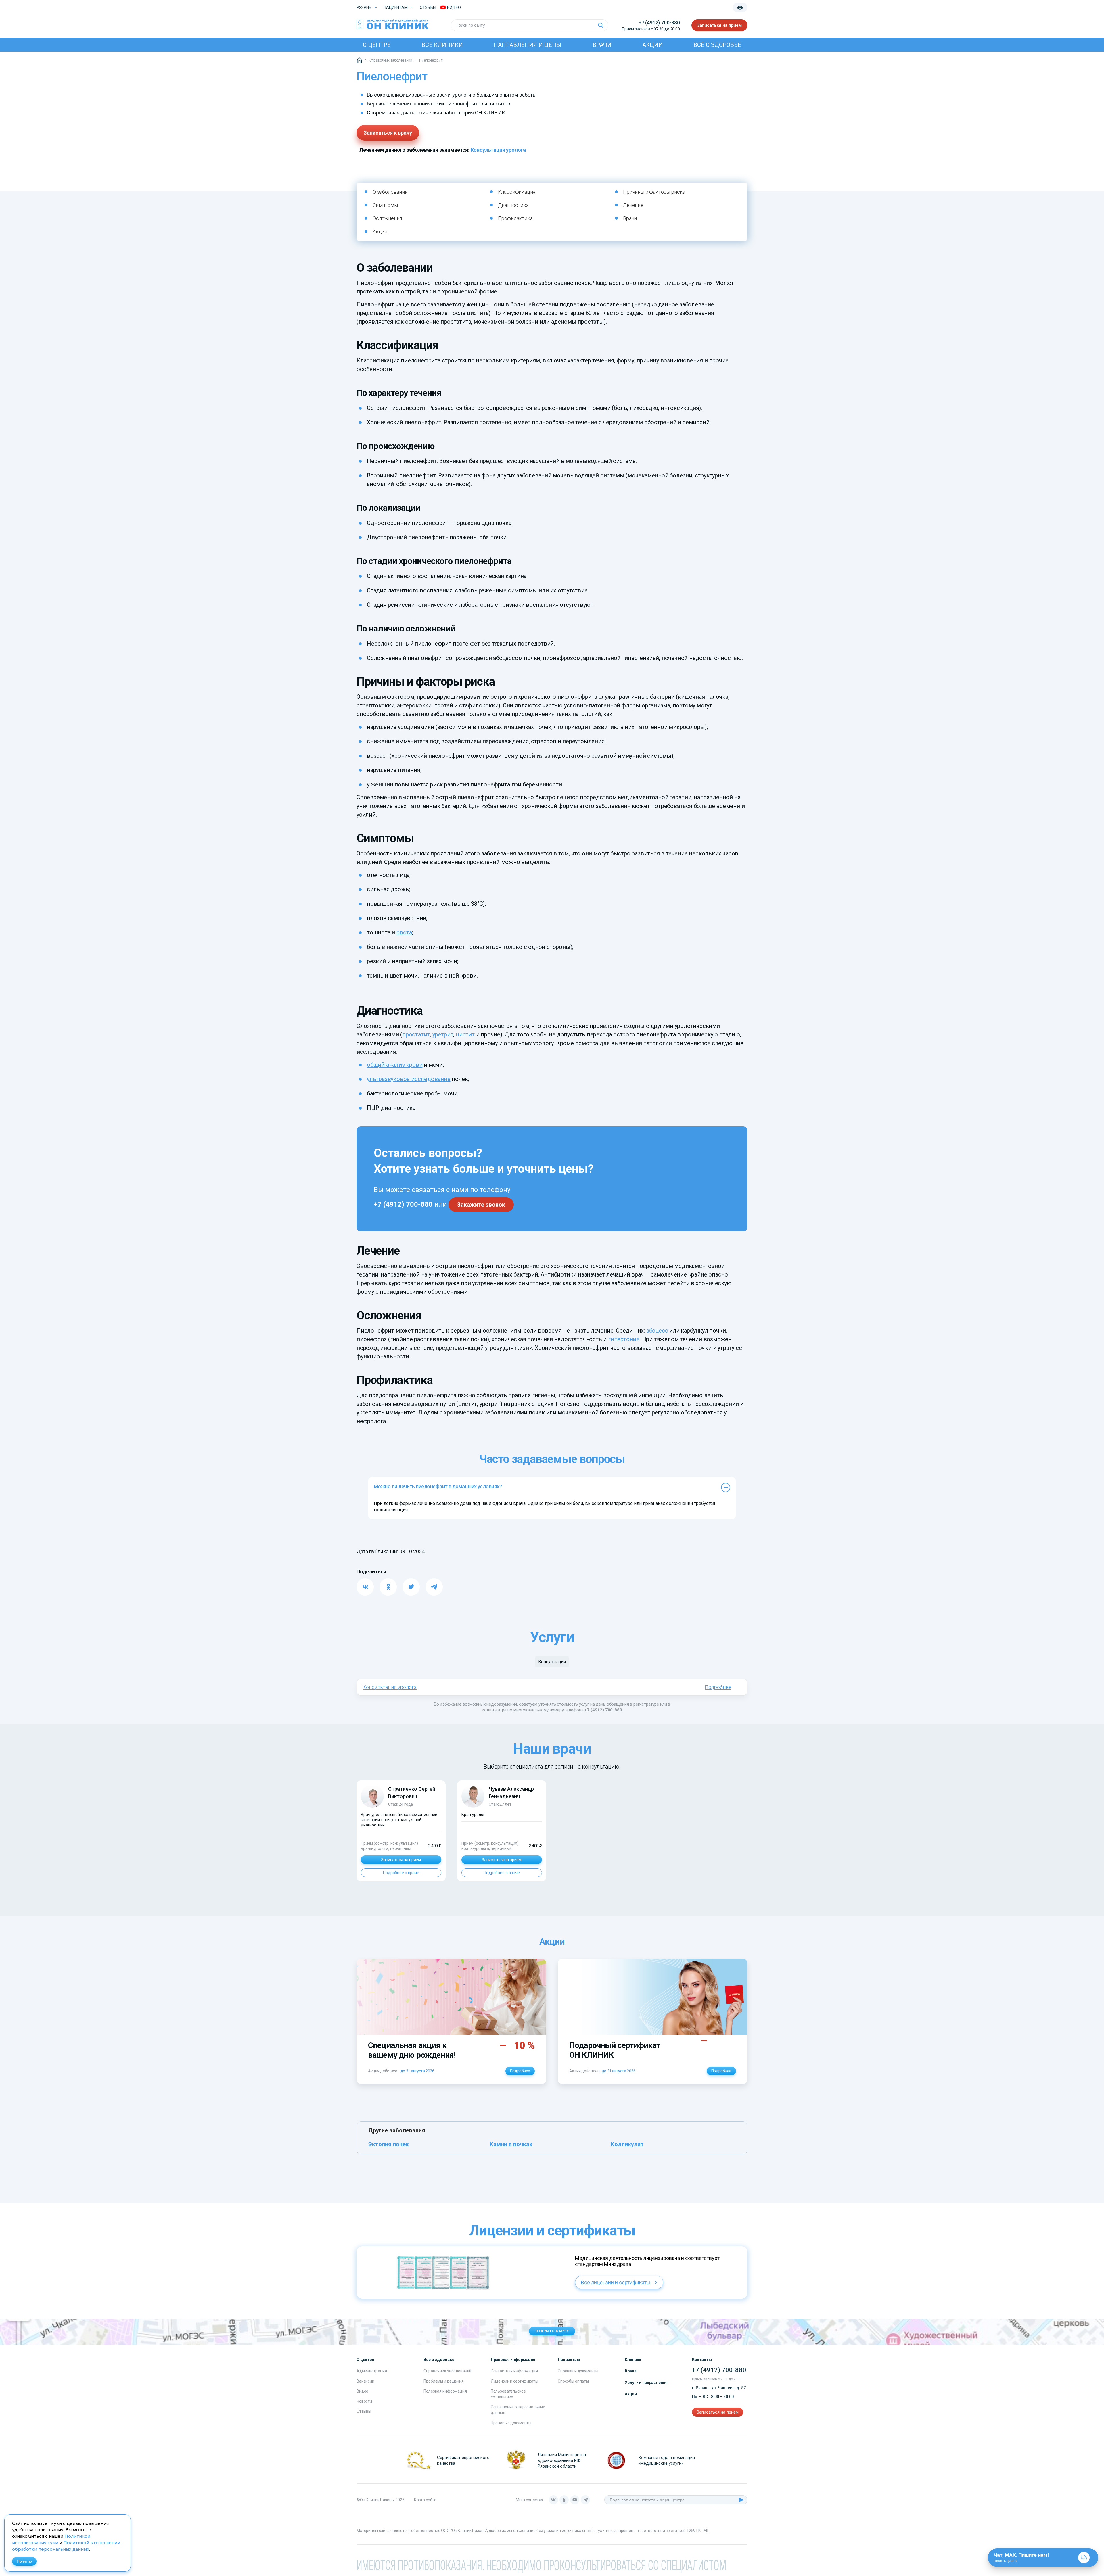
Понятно (24, 2561)
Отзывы (428, 7)
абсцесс (657, 1331)
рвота (404, 932)
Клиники (633, 2360)
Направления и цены (528, 45)
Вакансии (365, 2381)
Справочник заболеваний (447, 2371)
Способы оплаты (573, 2381)
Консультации (552, 1662)
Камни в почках (511, 2144)
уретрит (443, 1034)
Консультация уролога (498, 150)
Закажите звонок (481, 1205)
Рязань (364, 7)
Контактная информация (514, 2371)
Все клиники (442, 45)
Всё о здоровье (717, 45)
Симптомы (385, 205)
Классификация (517, 192)
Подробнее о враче (401, 1873)
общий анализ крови (395, 1065)
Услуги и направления (646, 2383)
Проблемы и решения (443, 2381)
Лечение (633, 205)
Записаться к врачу (388, 133)
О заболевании (390, 192)
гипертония (624, 1339)
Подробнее (718, 1687)
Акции (652, 45)
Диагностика (513, 205)
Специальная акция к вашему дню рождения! (412, 2050)
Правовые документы (511, 2423)
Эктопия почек (389, 2144)
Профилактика (515, 218)
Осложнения (387, 218)
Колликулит (627, 2144)
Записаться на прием (719, 25)
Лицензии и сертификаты (514, 2381)
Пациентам (396, 7)
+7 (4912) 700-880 (659, 23)
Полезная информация (445, 2391)
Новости (364, 2401)
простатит (416, 1034)
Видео (362, 2391)
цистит (465, 1034)
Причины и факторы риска (654, 192)
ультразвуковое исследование (409, 1079)
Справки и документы (578, 2371)
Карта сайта (425, 2500)
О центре (377, 45)
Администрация (372, 2371)
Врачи (602, 45)
